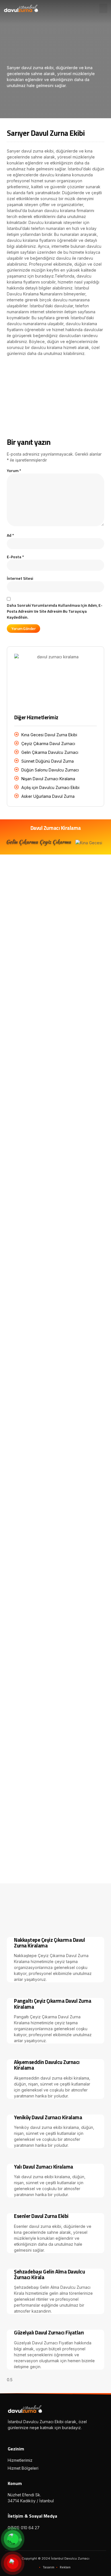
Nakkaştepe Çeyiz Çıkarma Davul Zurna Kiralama (49, 1943)
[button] (103, 8)
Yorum (14, 470)
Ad (10, 535)
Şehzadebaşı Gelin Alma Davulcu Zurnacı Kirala (49, 2274)
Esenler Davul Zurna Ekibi (41, 2216)
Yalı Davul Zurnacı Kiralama (44, 2167)
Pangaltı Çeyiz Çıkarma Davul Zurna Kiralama (53, 2004)
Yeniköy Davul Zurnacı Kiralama (48, 2117)
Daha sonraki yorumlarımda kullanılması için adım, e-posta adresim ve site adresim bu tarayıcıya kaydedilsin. (55, 611)
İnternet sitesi (20, 578)
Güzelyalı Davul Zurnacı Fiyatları (49, 2332)
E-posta (15, 557)
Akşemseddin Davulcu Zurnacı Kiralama (47, 2065)
